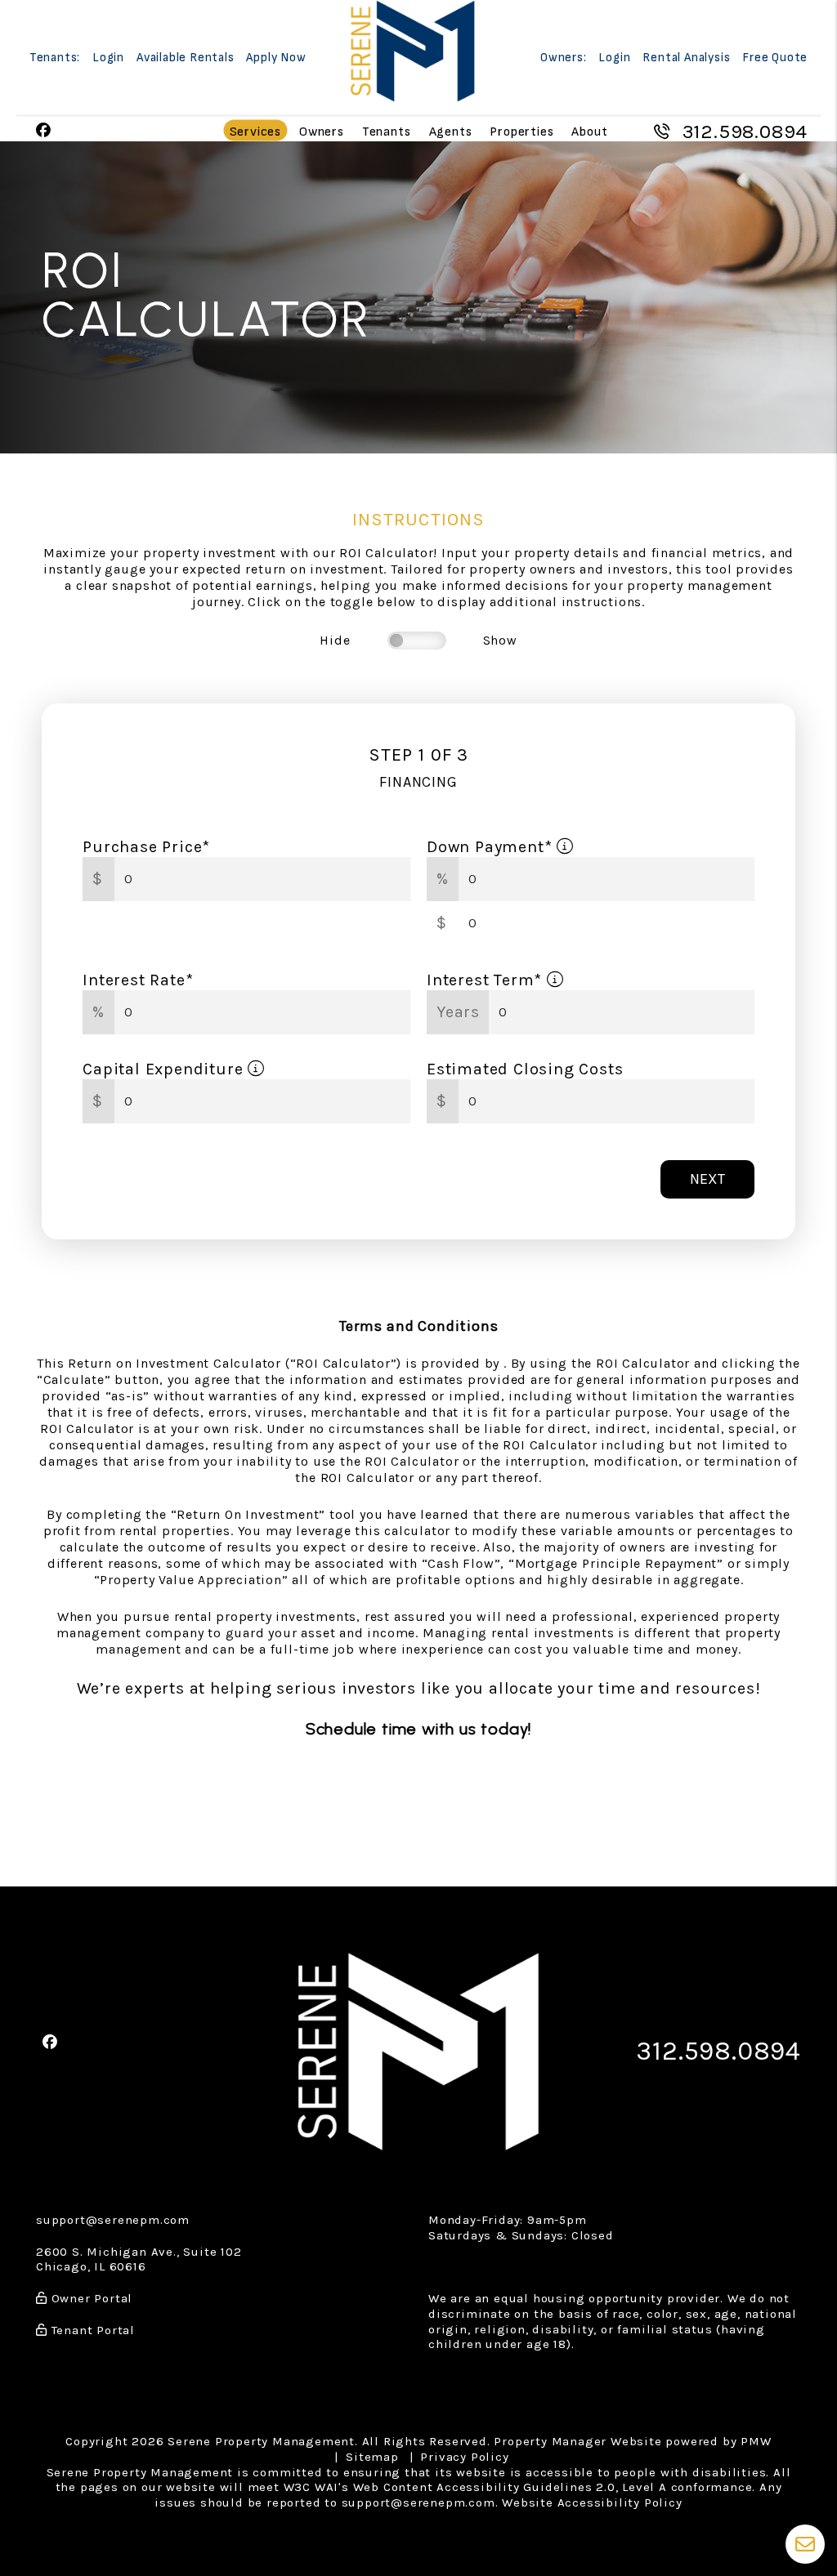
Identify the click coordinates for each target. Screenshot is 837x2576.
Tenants (387, 131)
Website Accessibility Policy (592, 2502)
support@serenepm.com (113, 2220)
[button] (44, 131)
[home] (412, 50)
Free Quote (775, 58)
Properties (521, 131)
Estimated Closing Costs (525, 1069)
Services (255, 131)
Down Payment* (492, 847)
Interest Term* (487, 980)
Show (500, 640)
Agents (451, 131)
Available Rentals (186, 58)
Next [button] (707, 1179)
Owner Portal (90, 2298)
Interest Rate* (138, 980)
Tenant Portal (91, 2330)
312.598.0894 (745, 132)
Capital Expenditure (165, 1069)
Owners (322, 131)
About (589, 131)
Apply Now (276, 58)
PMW (756, 2441)
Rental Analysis (686, 58)
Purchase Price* (146, 847)
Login (108, 58)
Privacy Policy (464, 2457)
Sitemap (372, 2457)
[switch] (417, 641)
